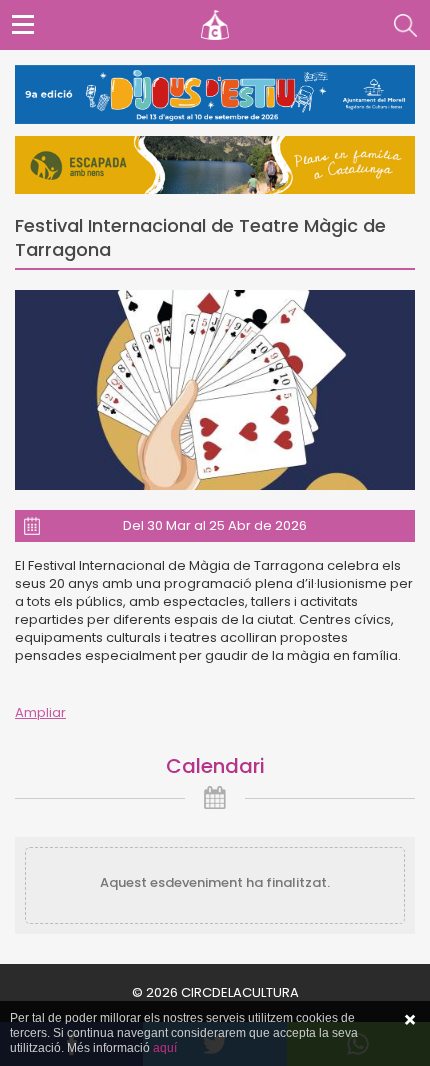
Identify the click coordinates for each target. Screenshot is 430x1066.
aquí (165, 1048)
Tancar (410, 1020)
